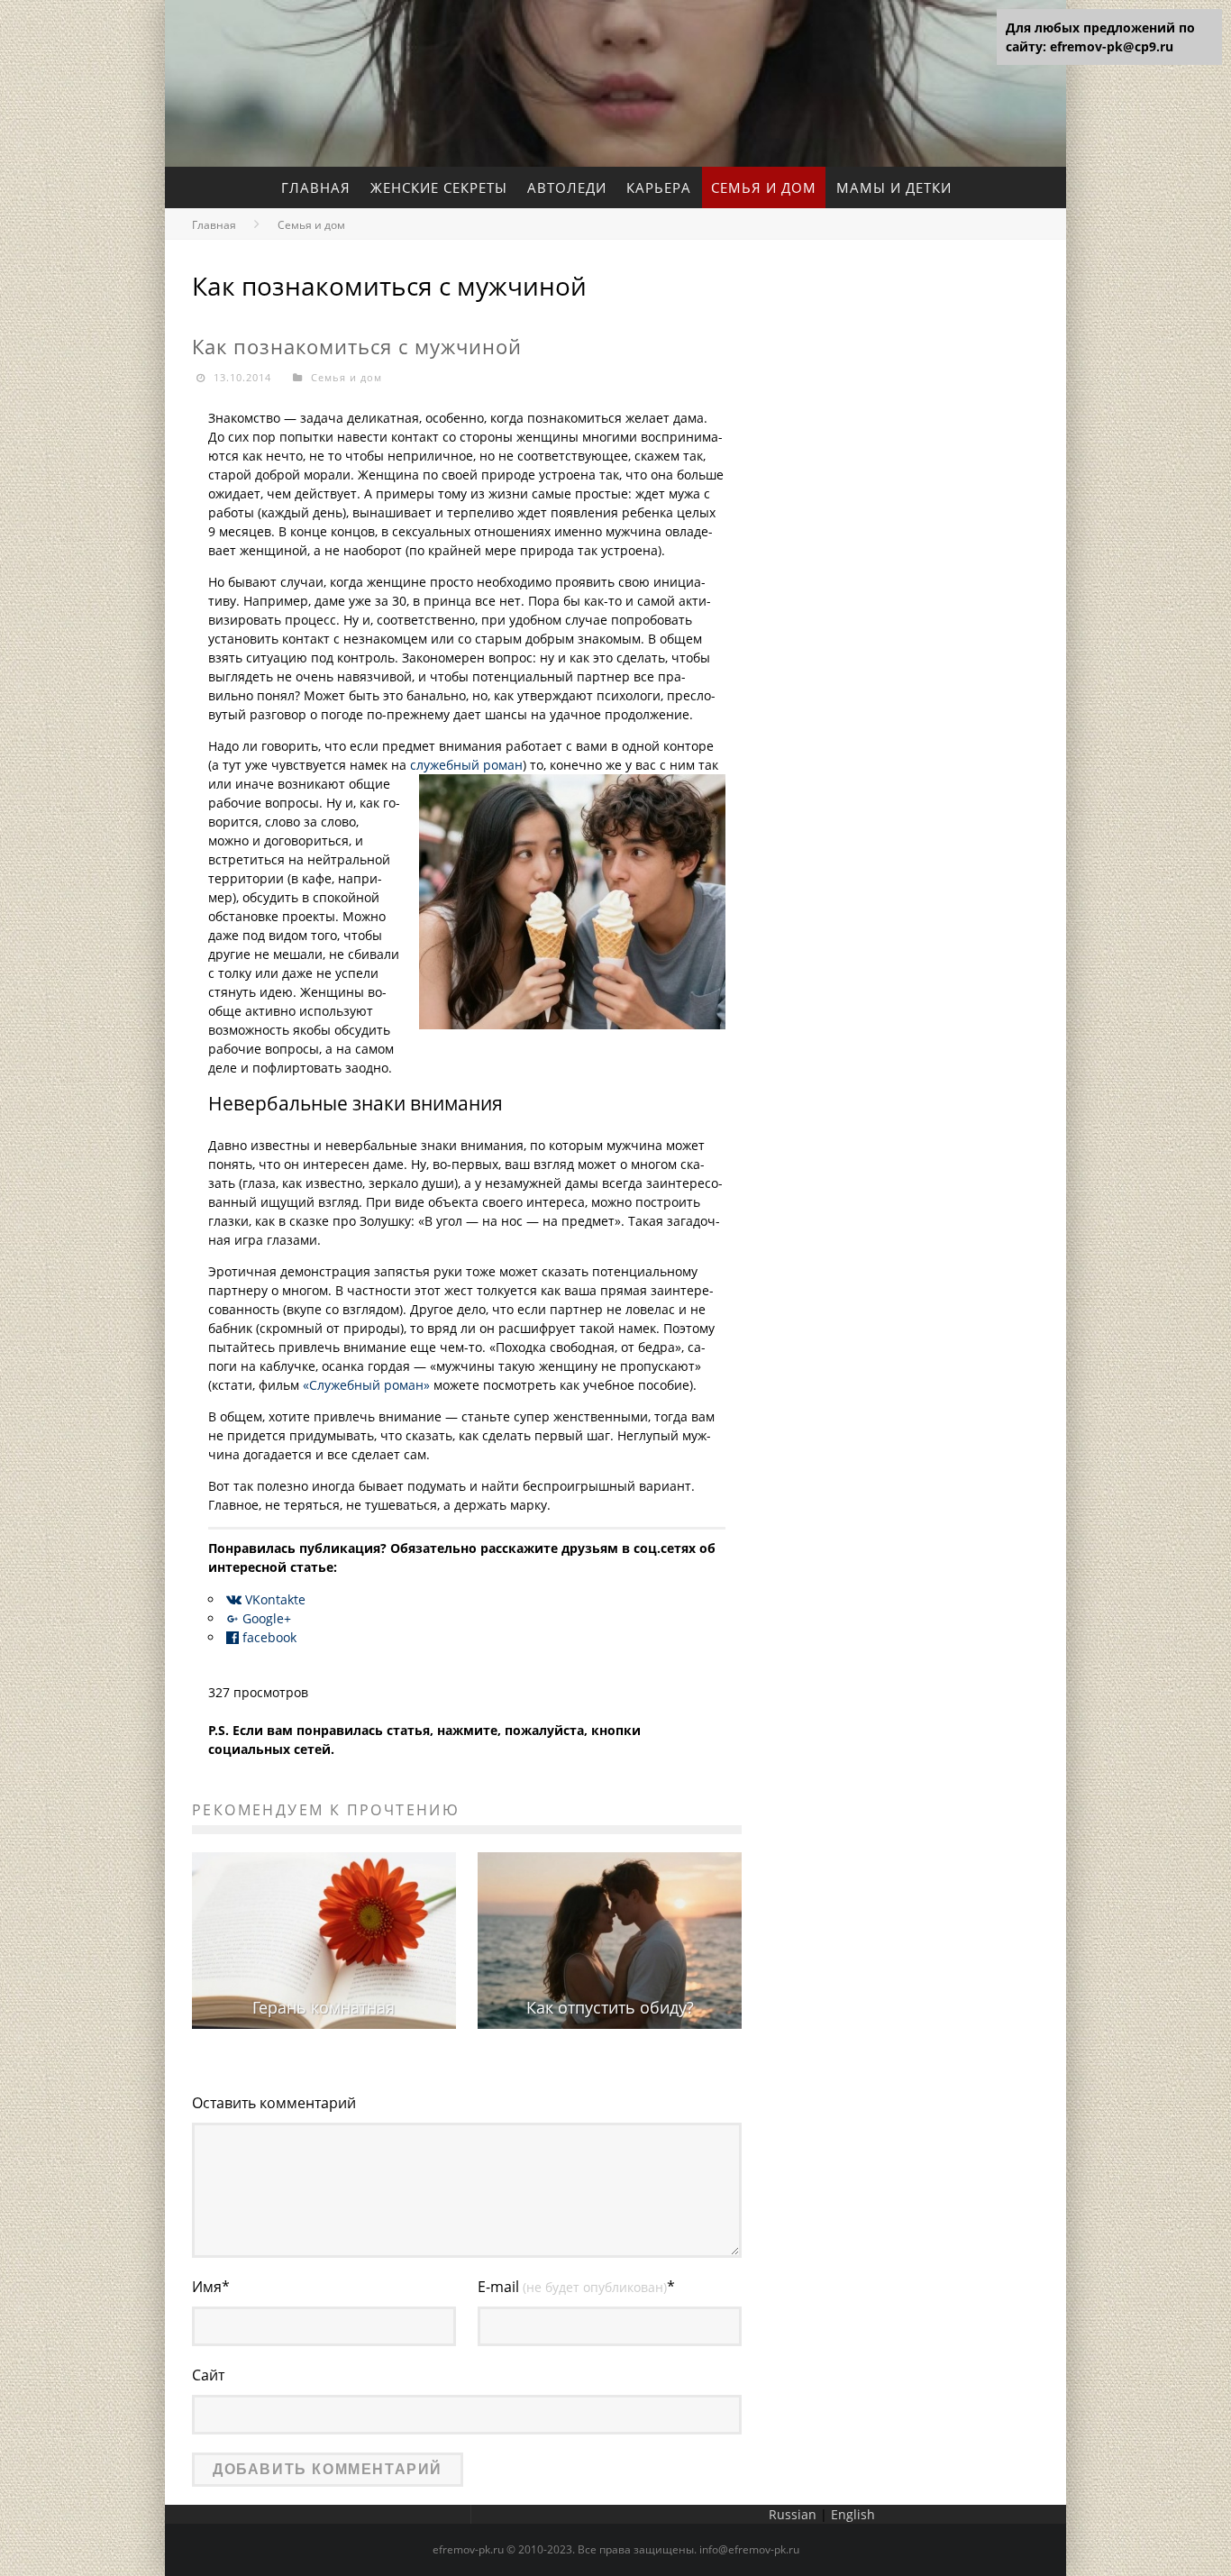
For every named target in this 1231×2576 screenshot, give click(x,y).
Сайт (208, 2375)
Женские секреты (439, 187)
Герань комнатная (324, 2007)
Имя (211, 2287)
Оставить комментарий (274, 2103)
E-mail (576, 2287)
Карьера (659, 187)
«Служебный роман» (368, 1385)
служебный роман (466, 765)
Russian (793, 2514)
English (853, 2514)
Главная (316, 187)
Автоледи (567, 187)
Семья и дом (764, 187)
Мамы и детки (894, 187)
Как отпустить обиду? (610, 2007)
